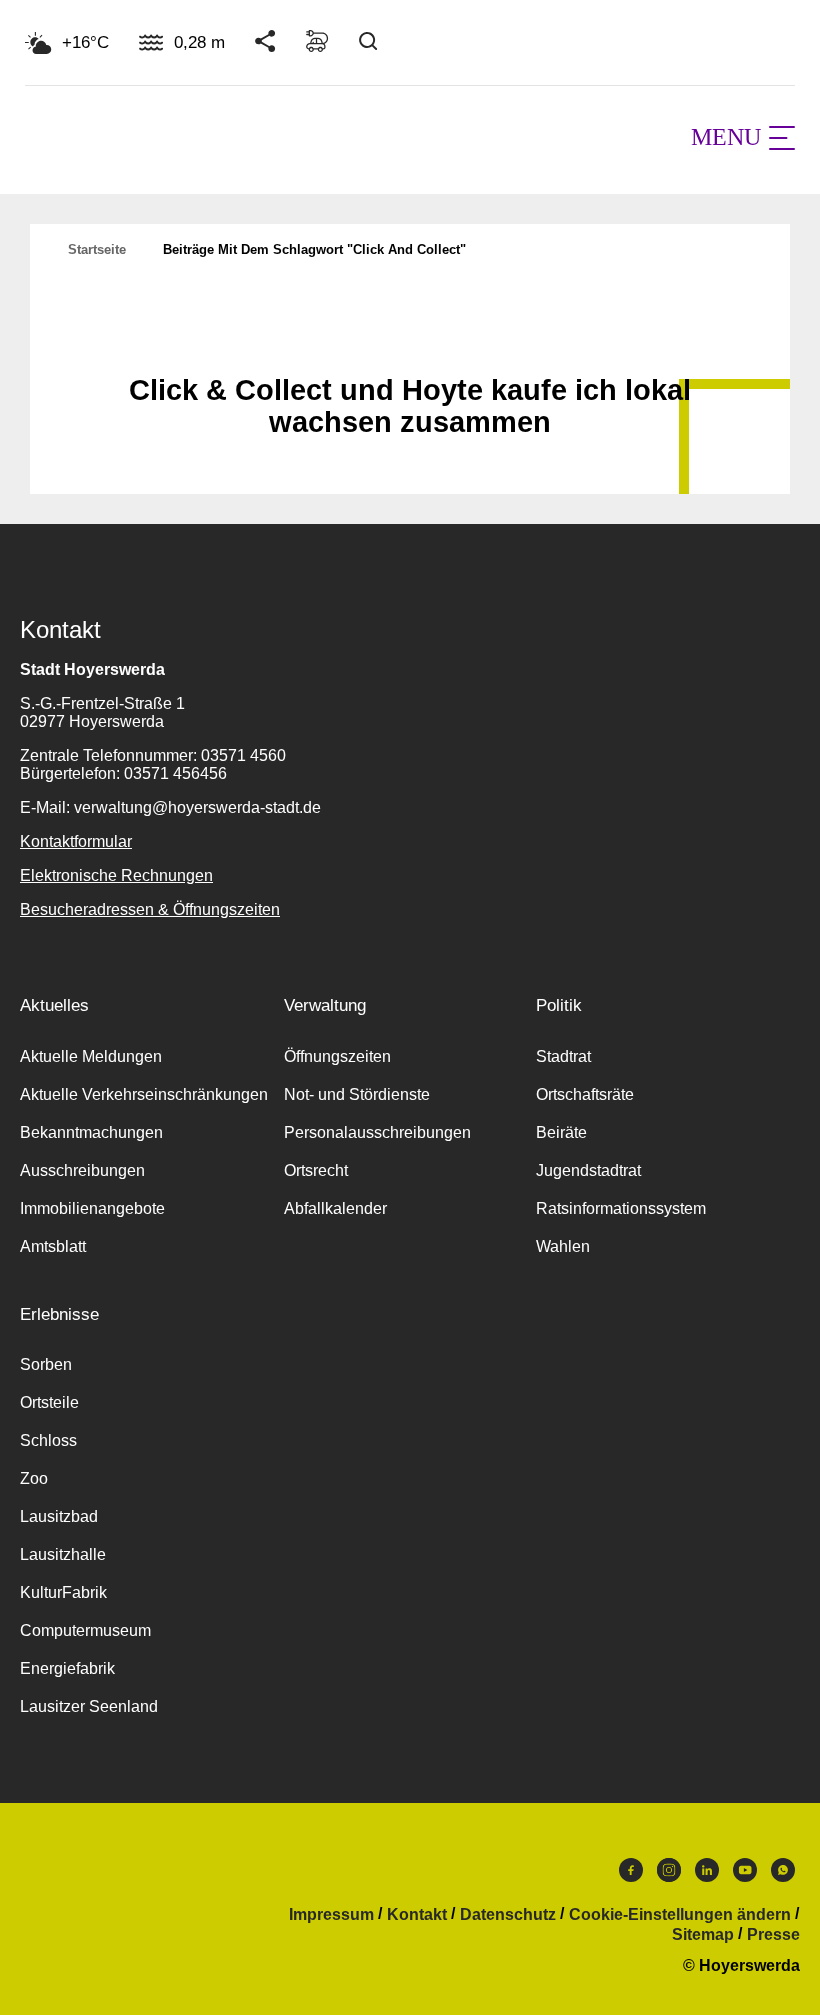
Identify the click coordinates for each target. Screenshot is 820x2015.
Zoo (34, 1478)
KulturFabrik (63, 1592)
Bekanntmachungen (91, 1132)
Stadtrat (563, 1056)
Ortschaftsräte (585, 1094)
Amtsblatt (53, 1246)
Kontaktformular (76, 841)
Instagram (669, 1875)
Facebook (631, 1875)
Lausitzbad (59, 1516)
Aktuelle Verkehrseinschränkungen (144, 1094)
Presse (773, 1935)
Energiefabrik (67, 1668)
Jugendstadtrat (588, 1170)
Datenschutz (508, 1915)
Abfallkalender (335, 1208)
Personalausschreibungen (377, 1132)
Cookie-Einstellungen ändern (680, 1915)
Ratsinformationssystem (621, 1208)
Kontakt (417, 1915)
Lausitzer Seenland (89, 1706)
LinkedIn (707, 1875)
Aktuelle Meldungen (91, 1056)
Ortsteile (49, 1402)
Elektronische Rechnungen (116, 875)
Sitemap (703, 1935)
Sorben (46, 1364)
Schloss (48, 1440)
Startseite (97, 249)
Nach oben (410, 341)
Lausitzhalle (63, 1554)
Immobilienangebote (92, 1208)
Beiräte (561, 1132)
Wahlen (563, 1246)
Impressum (331, 1915)
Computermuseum (85, 1630)
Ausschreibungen (82, 1170)
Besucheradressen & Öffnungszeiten (150, 909)
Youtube (745, 1875)
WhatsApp (783, 1875)
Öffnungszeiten (337, 1056)
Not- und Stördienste (357, 1094)
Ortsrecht (316, 1170)
